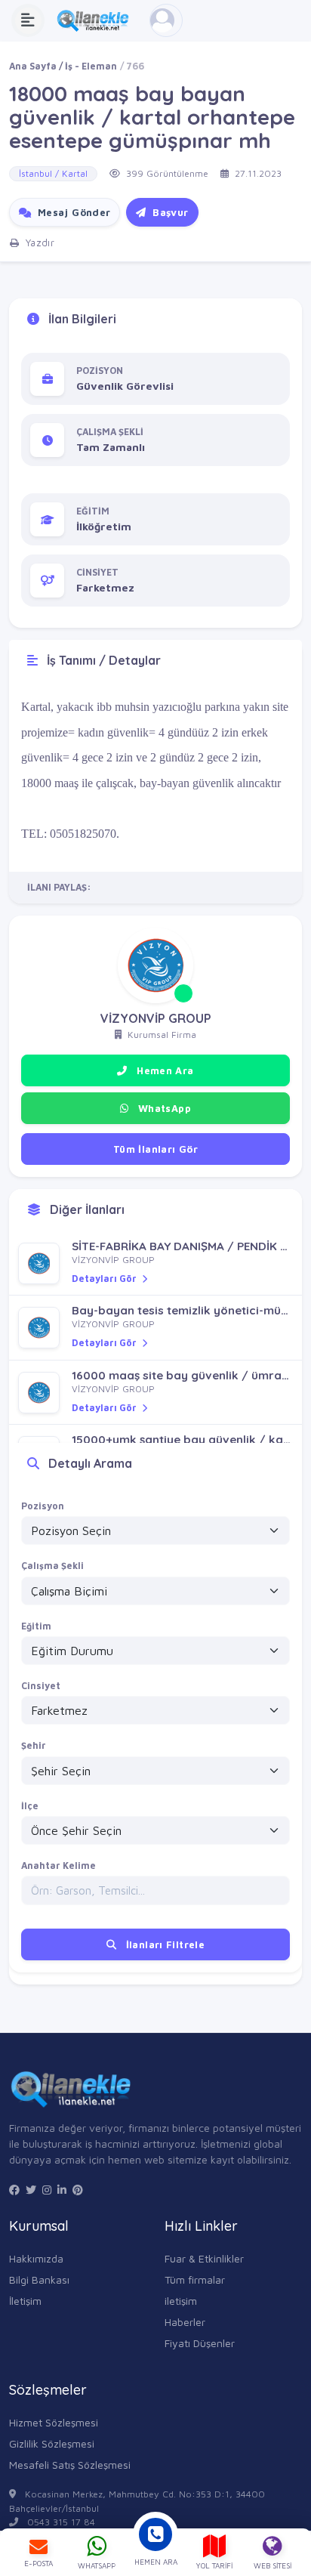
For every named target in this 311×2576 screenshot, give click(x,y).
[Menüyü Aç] (28, 20)
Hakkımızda (36, 2258)
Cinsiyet (41, 1686)
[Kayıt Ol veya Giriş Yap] (166, 20)
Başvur (169, 212)
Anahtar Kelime (59, 1866)
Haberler (185, 2322)
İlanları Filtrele (163, 1944)
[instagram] (47, 2190)
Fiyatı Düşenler (200, 2343)
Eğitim (36, 1626)
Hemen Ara (164, 1070)
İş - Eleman (91, 66)
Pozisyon (43, 1506)
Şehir (34, 1745)
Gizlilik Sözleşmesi (52, 2443)
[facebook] (14, 2190)
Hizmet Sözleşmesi (54, 2422)
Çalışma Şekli (52, 1566)
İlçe (30, 1806)
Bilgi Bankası (39, 2279)
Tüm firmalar (195, 2279)
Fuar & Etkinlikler (204, 2258)
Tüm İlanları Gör (155, 1149)
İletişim (25, 2301)
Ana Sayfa (33, 66)
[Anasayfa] (97, 20)
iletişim (181, 2301)
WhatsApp (163, 1108)
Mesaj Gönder (72, 212)
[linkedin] (62, 2190)
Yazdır (38, 242)
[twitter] (31, 2190)
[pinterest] (78, 2190)
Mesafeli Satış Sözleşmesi (70, 2465)
